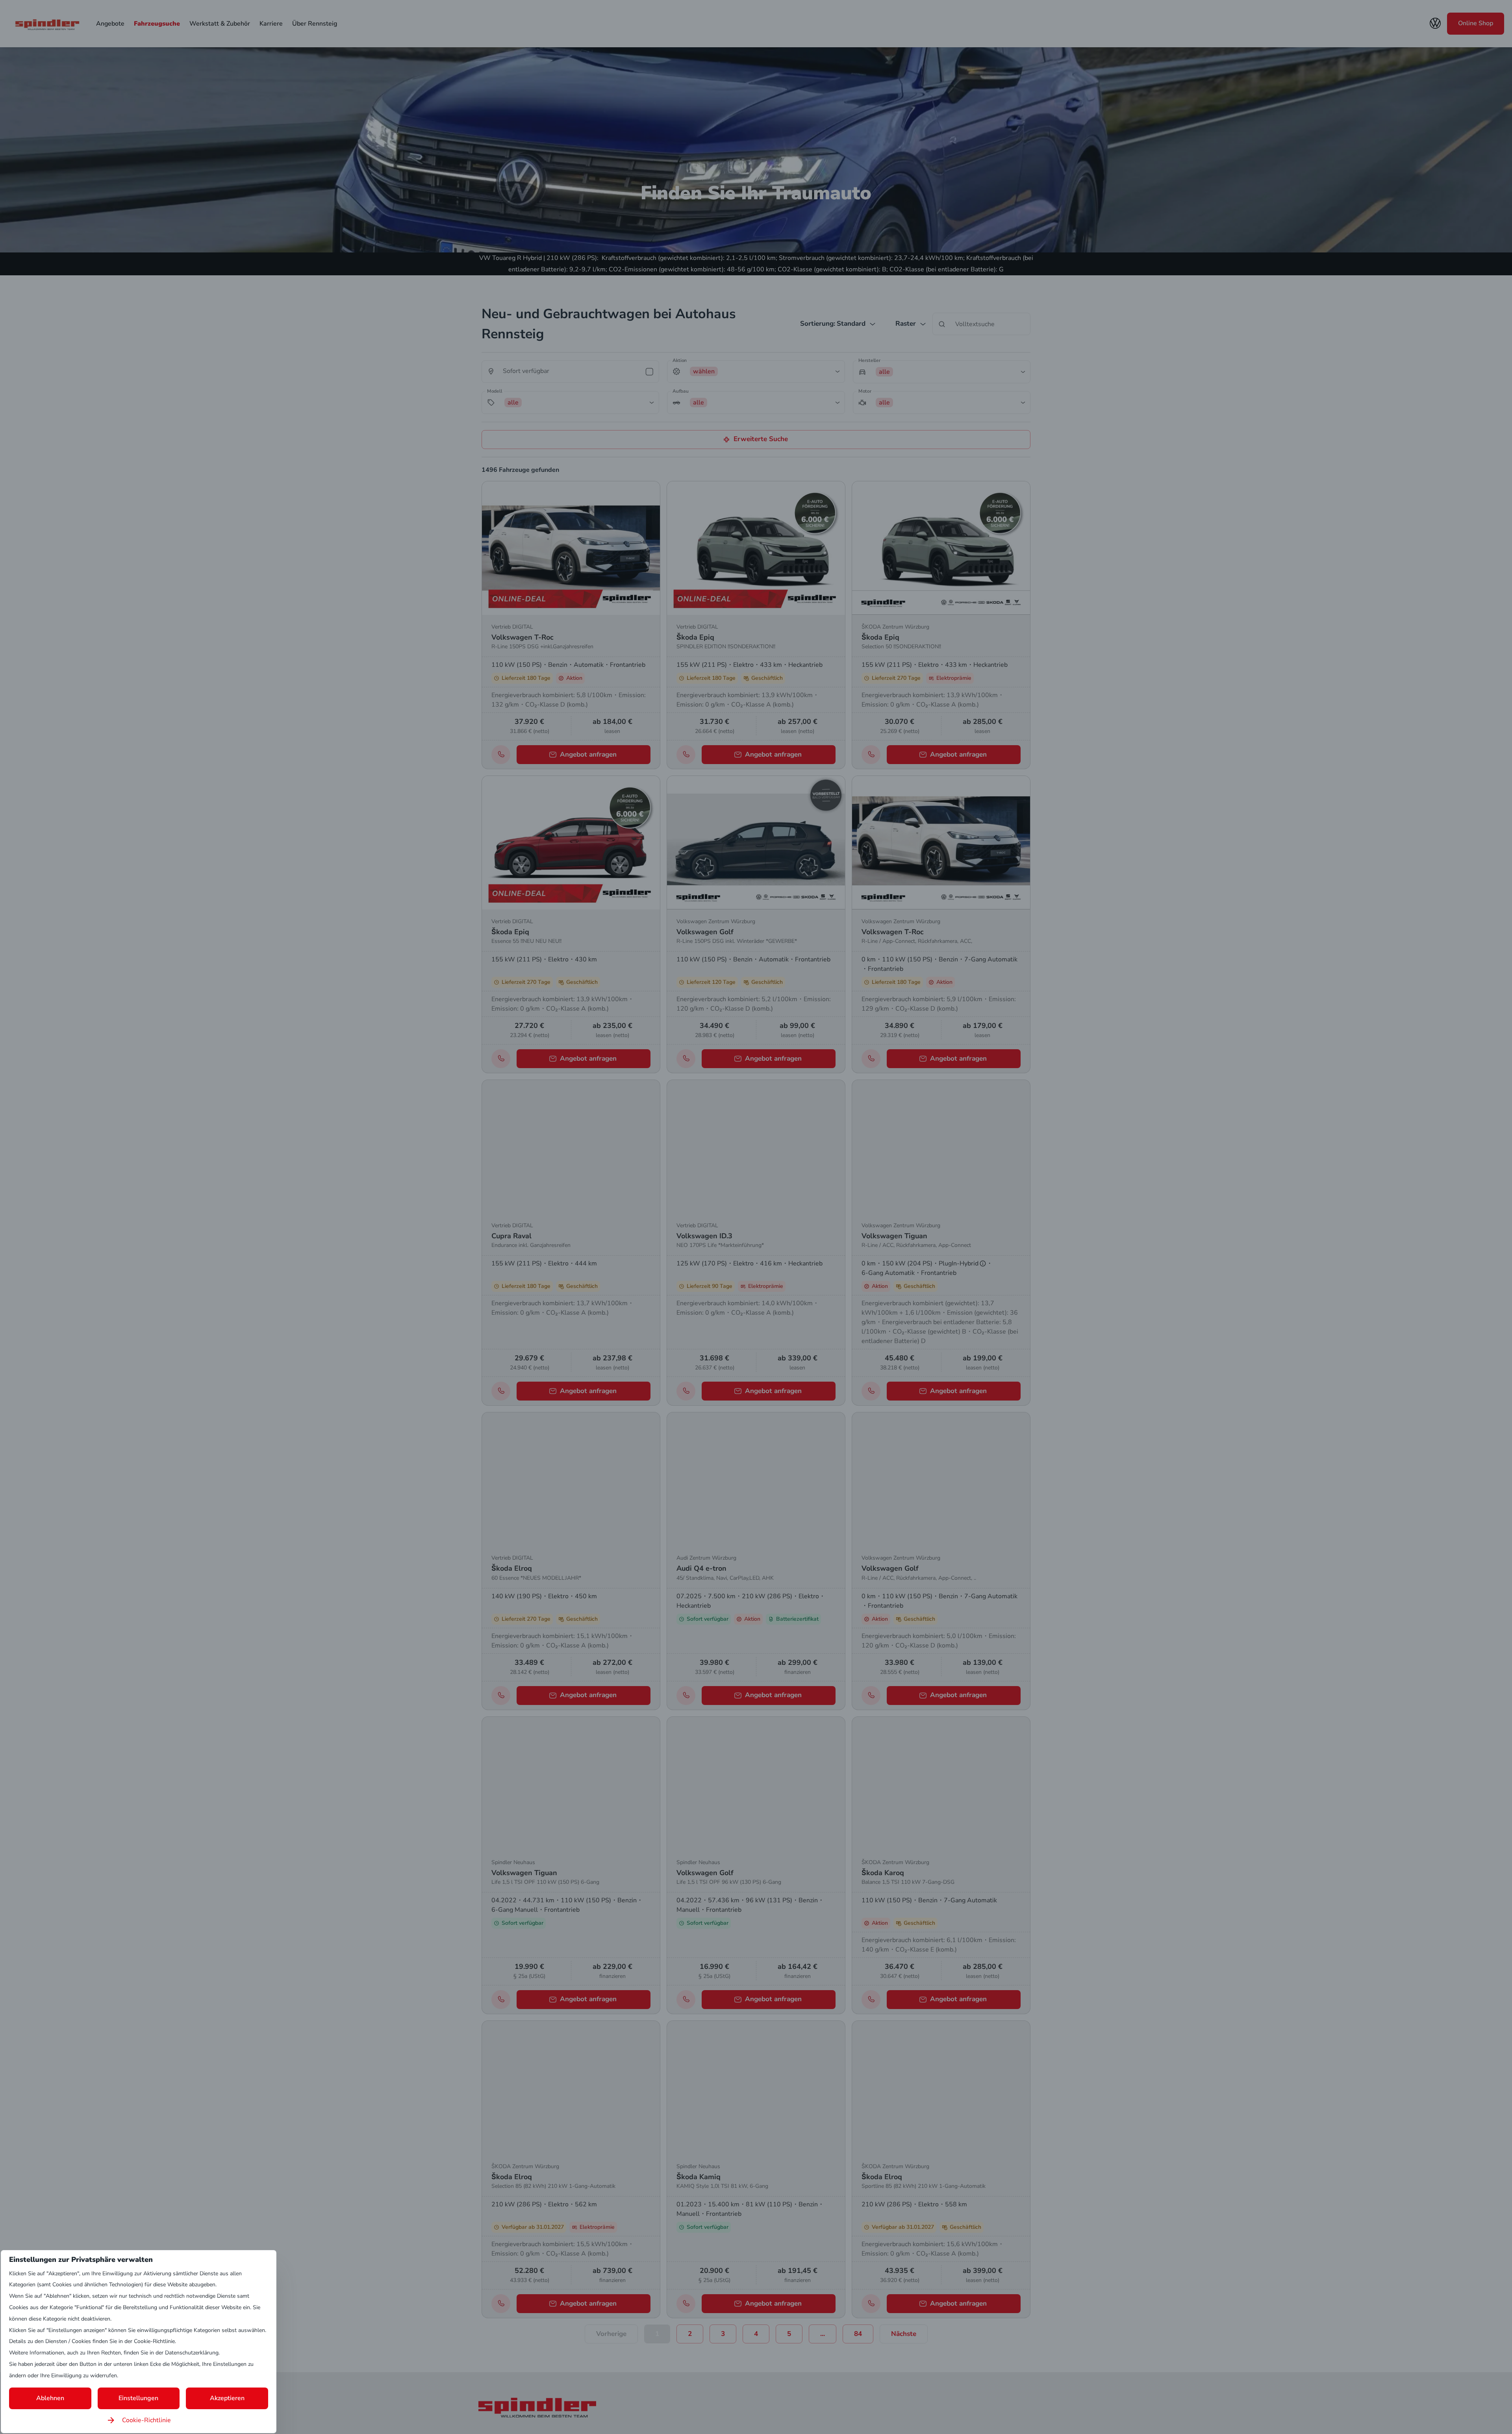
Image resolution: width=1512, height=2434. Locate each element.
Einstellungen (138, 2398)
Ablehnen (50, 2398)
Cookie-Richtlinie (146, 2420)
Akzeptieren (227, 2398)
